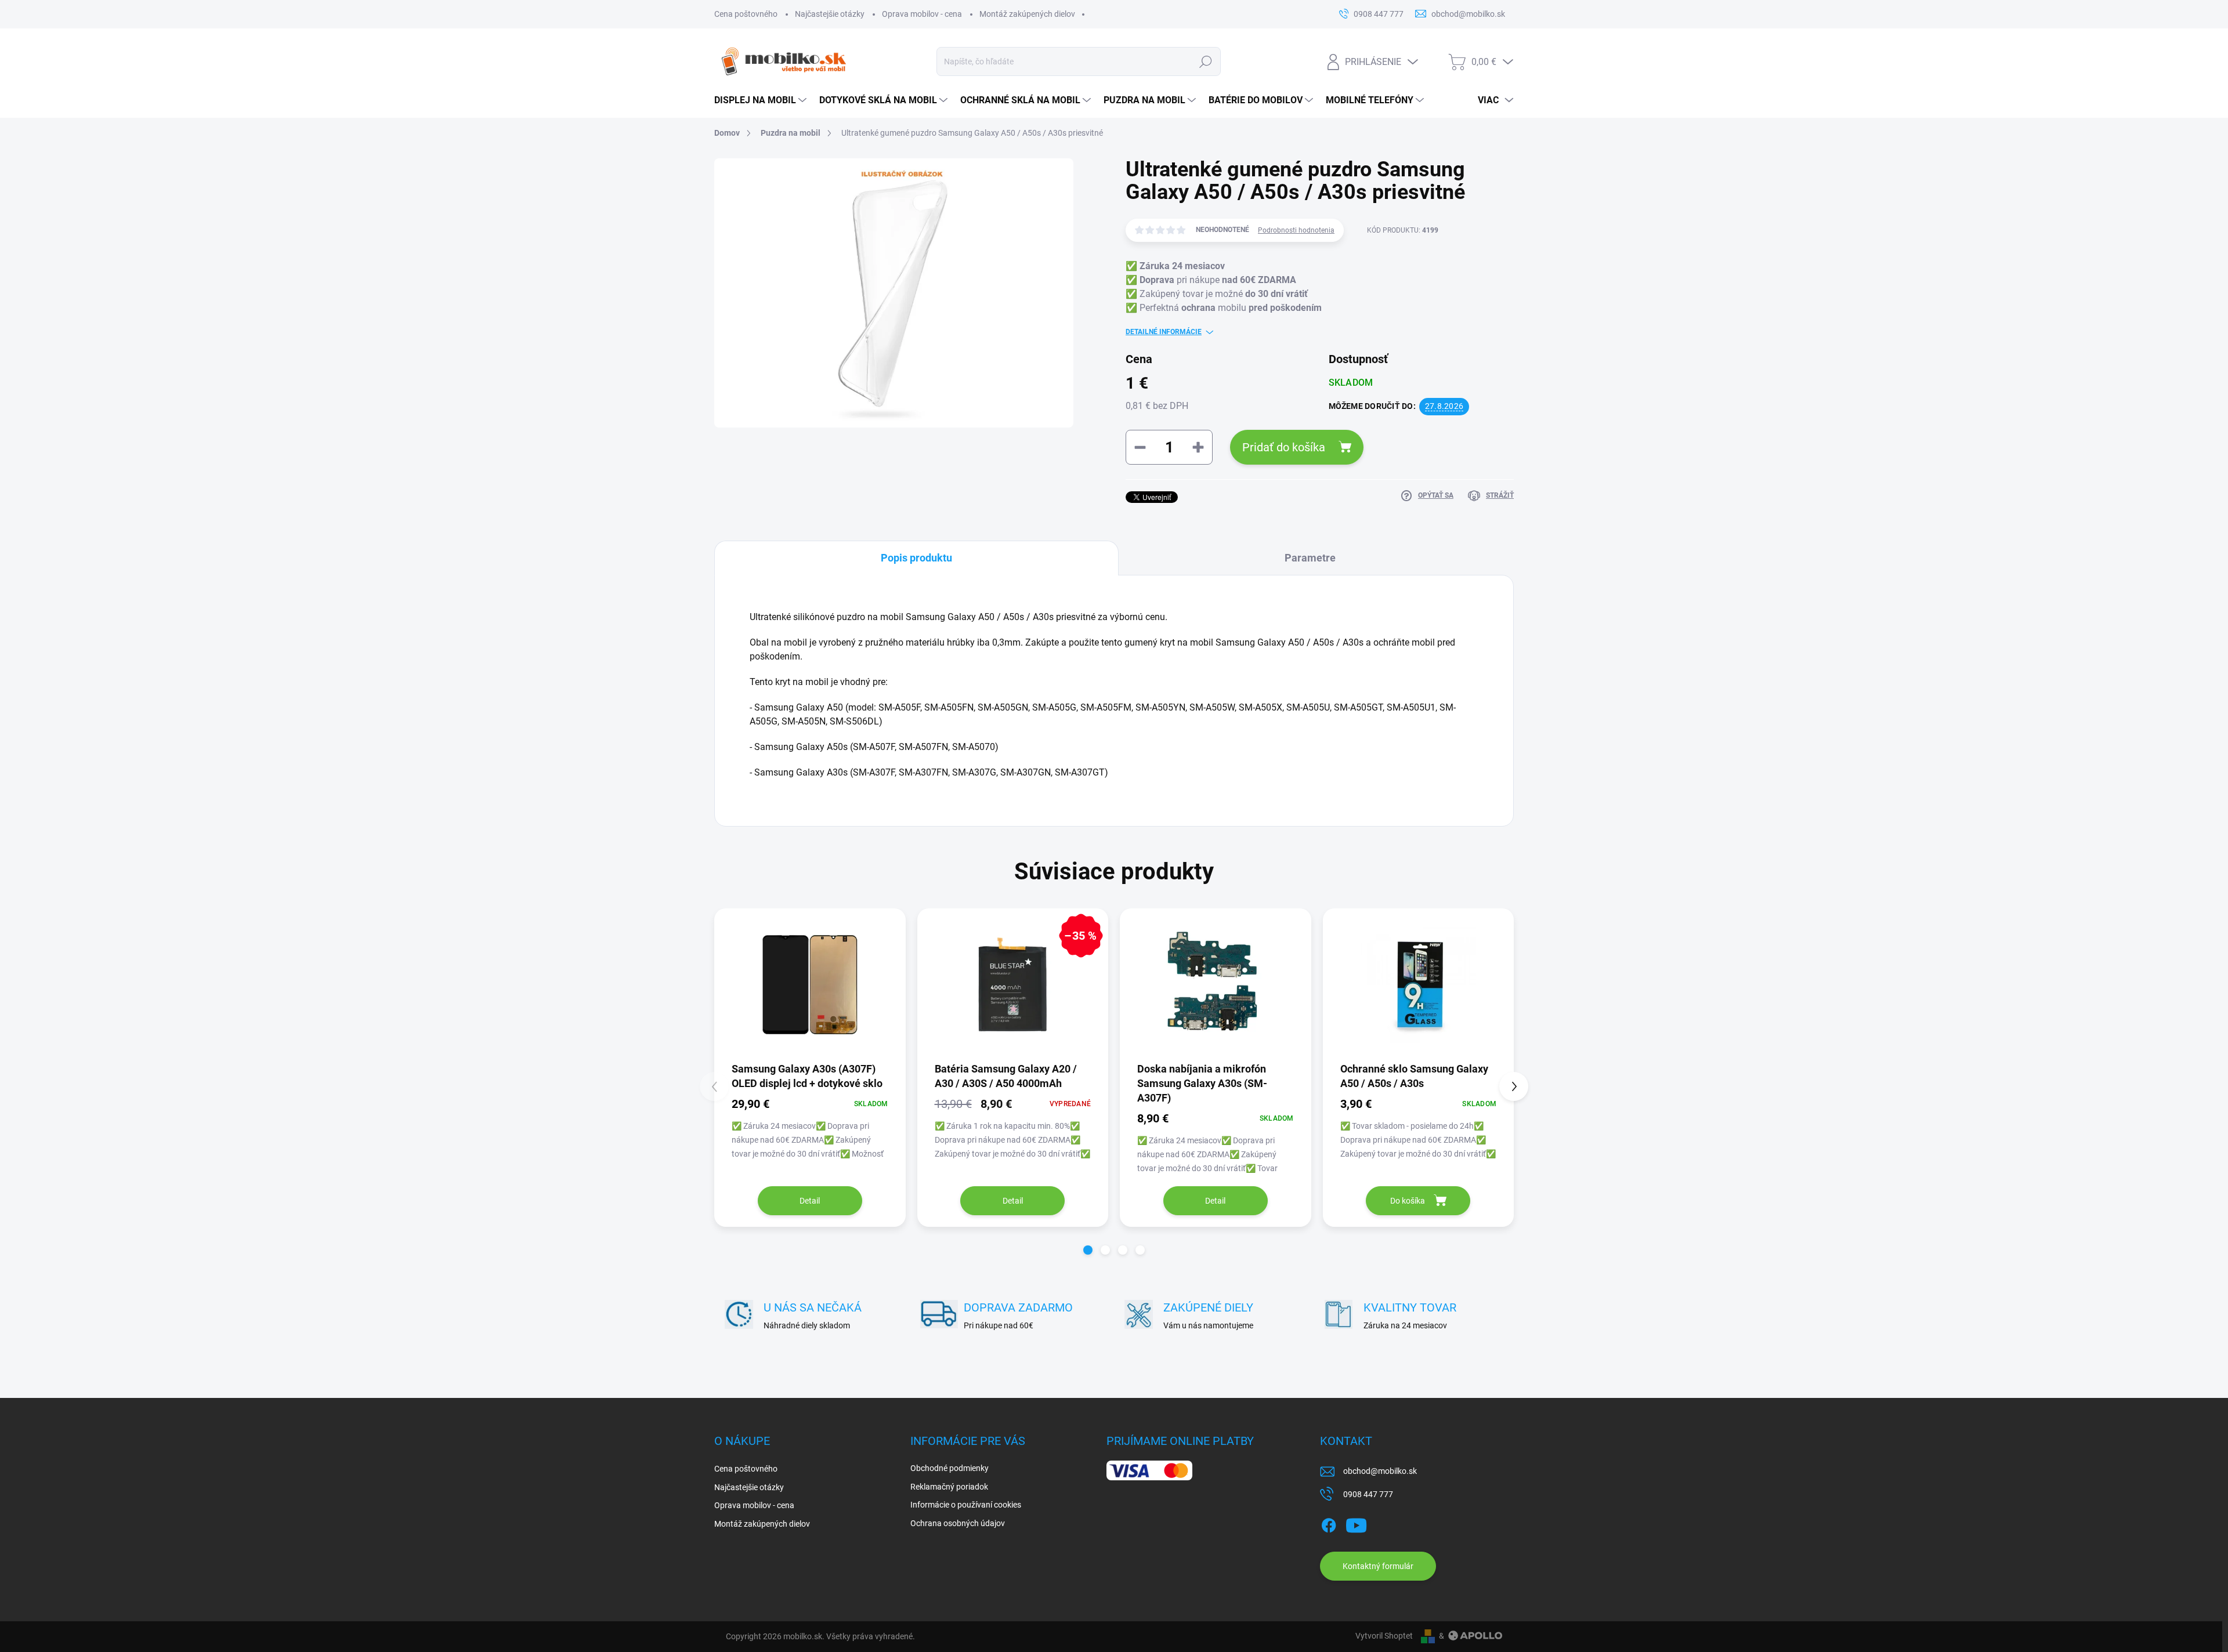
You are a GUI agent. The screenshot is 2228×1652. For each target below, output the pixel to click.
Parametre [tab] (1310, 558)
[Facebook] (1329, 1523)
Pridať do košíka (1284, 447)
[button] (1088, 1250)
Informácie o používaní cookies (966, 1505)
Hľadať (1205, 61)
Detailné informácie (1164, 332)
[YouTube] (1356, 1523)
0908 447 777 (1368, 1494)
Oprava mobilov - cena (922, 14)
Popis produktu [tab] (916, 558)
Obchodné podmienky (950, 1468)
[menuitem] (761, 100)
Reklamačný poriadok (949, 1487)
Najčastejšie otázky (830, 14)
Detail (810, 1201)
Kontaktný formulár (1378, 1566)
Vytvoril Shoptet (1384, 1636)
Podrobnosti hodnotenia (1296, 230)
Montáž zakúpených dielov (1027, 14)
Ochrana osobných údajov (958, 1523)
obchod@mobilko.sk (1380, 1471)
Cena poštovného (746, 14)
